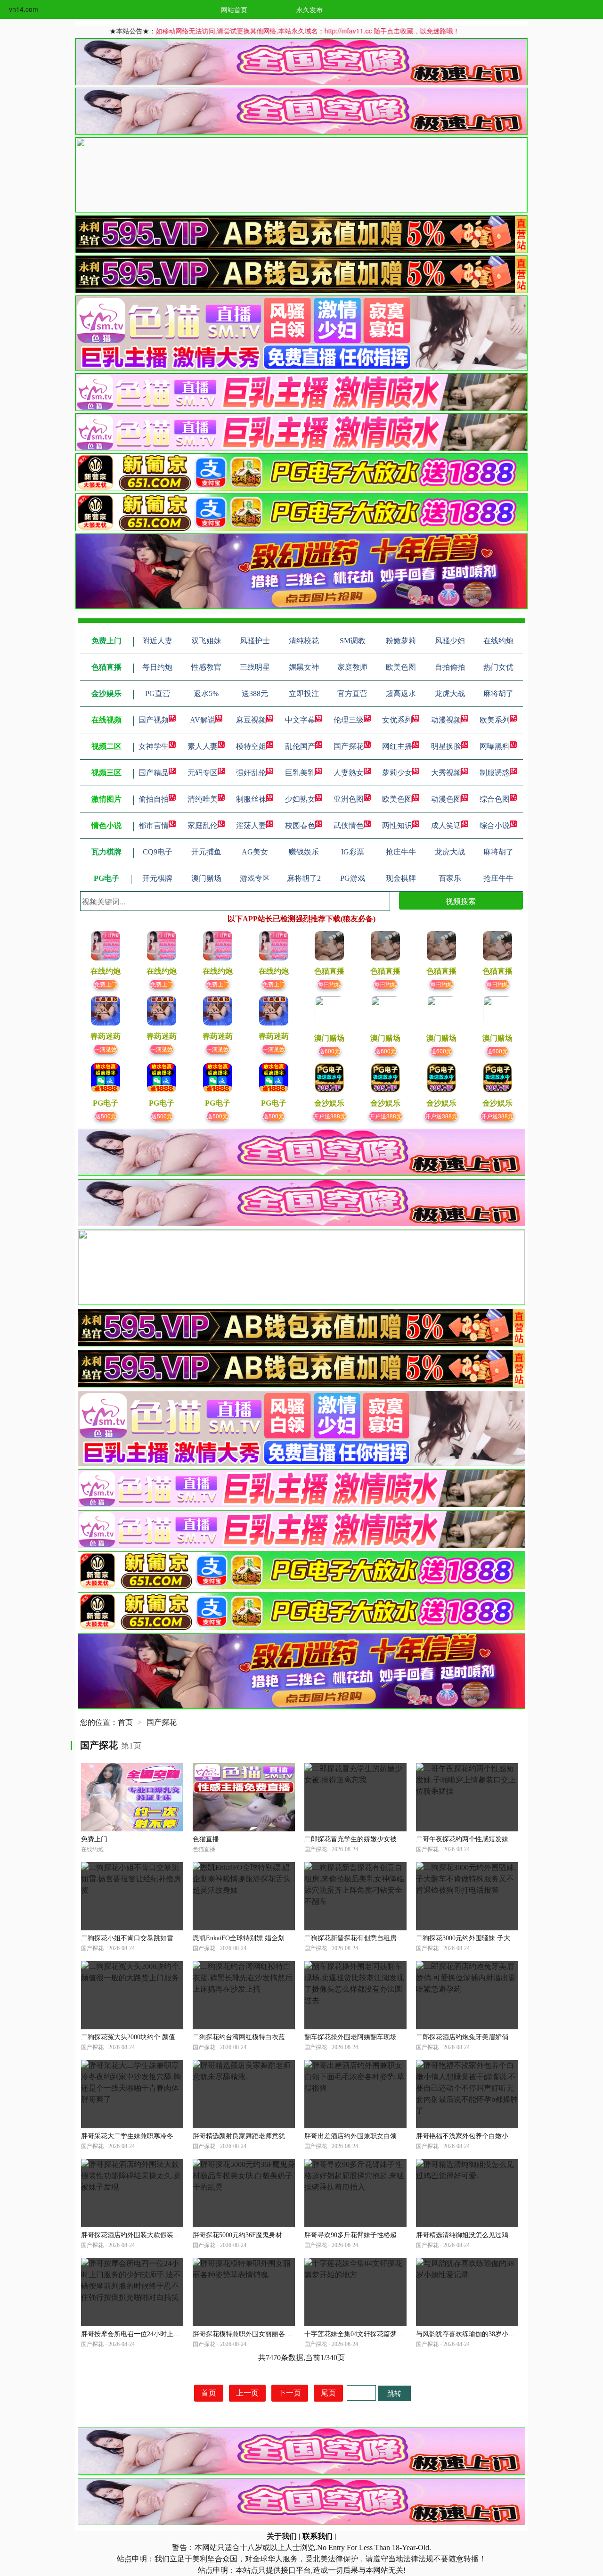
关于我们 (282, 2536)
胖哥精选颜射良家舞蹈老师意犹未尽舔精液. (256, 2136)
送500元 (106, 1116)
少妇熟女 (300, 799)
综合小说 (495, 825)
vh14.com (24, 9)
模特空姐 (251, 746)
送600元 (330, 1051)
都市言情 (154, 825)
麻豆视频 (251, 720)
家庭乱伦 (203, 825)
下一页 (290, 2393)
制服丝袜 (251, 799)
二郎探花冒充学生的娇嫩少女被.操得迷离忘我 (371, 1839)
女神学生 (154, 746)
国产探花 (349, 746)
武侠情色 (349, 825)
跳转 (394, 2393)
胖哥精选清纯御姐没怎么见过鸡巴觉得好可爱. (483, 2235)
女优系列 (397, 720)
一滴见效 (106, 1049)
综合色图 (495, 799)
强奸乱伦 (251, 773)
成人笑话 (446, 825)
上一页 (247, 2393)
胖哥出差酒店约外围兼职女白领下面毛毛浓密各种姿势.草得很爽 (398, 2136)
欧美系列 (495, 720)
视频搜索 (461, 901)
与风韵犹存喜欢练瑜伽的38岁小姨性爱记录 (479, 2334)
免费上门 (106, 984)
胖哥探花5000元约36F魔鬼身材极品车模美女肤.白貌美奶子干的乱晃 (291, 2235)
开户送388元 (330, 1116)
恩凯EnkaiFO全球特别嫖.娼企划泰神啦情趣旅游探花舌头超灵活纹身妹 (295, 1938)
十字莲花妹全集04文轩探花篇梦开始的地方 (367, 2334)
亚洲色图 (349, 799)
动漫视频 (446, 720)
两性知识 (397, 825)
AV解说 (203, 720)
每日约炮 (329, 984)
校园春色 (300, 825)
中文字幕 (300, 720)
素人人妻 (203, 746)
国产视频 (154, 720)
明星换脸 (446, 746)
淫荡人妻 (251, 825)
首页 (125, 1722)
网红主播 (397, 746)
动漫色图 (446, 799)
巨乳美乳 (300, 773)
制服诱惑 (495, 773)
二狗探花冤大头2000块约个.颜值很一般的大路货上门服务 (164, 2037)
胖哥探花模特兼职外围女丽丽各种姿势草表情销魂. (266, 2334)
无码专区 (203, 773)
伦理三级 (349, 720)
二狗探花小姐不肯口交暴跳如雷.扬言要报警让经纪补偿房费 (168, 1938)
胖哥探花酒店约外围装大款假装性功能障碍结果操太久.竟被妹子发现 (181, 2235)
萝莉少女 (397, 773)
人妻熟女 (349, 773)
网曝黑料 (495, 746)
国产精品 (154, 773)
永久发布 (310, 9)
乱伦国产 (300, 746)
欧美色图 (397, 799)
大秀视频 (446, 773)
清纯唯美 (203, 799)
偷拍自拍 (154, 799)
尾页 (328, 2393)
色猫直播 (206, 1839)
